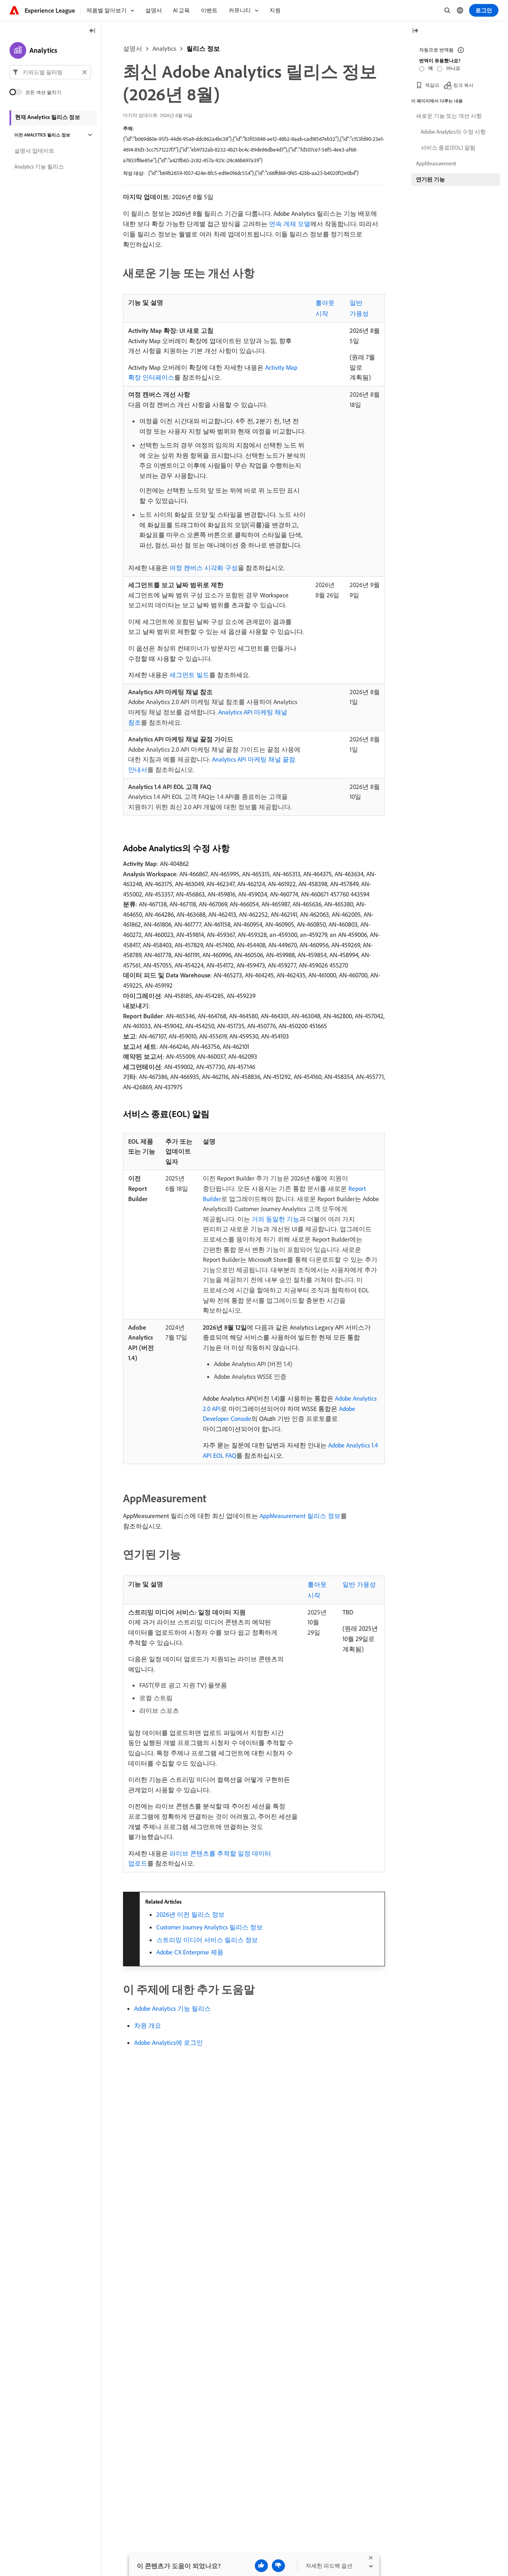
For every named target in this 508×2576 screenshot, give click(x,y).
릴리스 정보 (203, 48)
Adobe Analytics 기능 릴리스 (172, 2008)
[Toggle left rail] (92, 31)
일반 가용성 (359, 1584)
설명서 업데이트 (34, 151)
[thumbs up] (261, 2566)
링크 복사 (463, 85)
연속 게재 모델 (290, 224)
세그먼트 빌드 (189, 675)
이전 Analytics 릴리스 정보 (42, 135)
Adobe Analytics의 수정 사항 (453, 132)
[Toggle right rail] (415, 31)
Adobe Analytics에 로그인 (168, 2042)
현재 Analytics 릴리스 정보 (48, 117)
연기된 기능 (430, 179)
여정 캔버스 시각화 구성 (204, 568)
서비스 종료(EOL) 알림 (448, 148)
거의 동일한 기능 (275, 1219)
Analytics (164, 48)
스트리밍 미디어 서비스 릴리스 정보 (207, 1940)
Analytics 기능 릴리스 (39, 167)
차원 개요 (148, 2025)
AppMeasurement (436, 163)
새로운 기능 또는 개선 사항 (449, 116)
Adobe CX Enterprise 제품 (190, 1952)
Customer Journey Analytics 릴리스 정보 (210, 1927)
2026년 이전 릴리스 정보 (190, 1914)
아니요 (453, 68)
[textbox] (50, 72)
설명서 (133, 48)
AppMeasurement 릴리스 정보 (300, 1516)
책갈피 (432, 85)
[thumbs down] (278, 2566)
